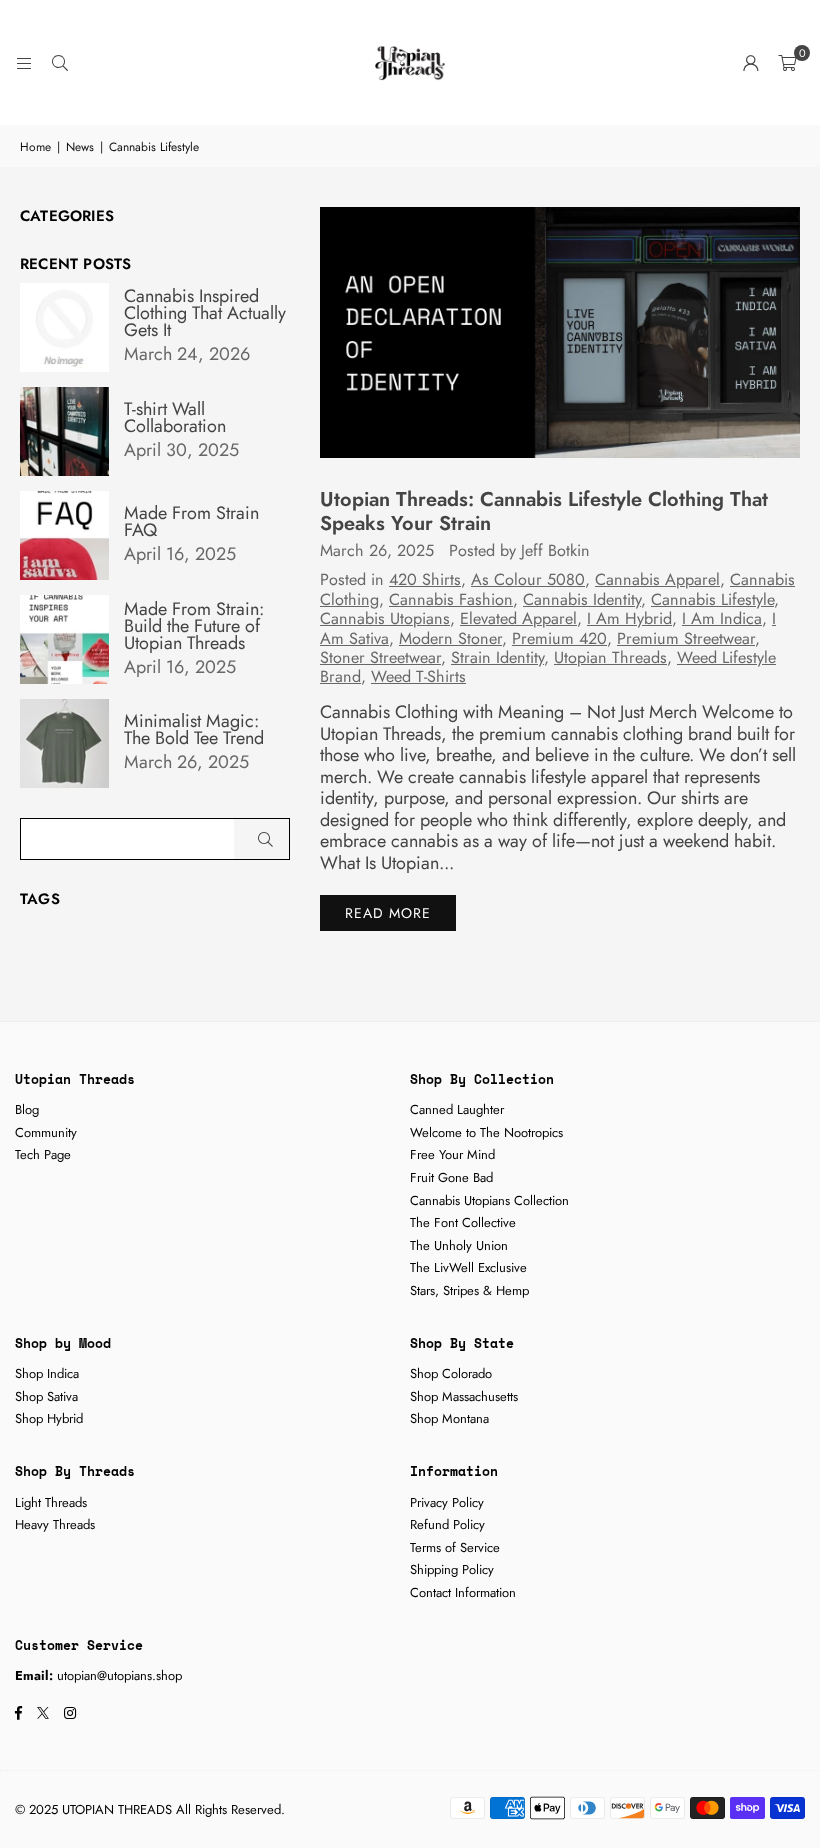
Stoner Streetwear (380, 657)
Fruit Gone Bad (451, 1177)
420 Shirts (425, 579)
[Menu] (24, 63)
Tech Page (43, 1154)
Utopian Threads (610, 657)
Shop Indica (47, 1373)
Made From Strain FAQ (191, 522)
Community (46, 1132)
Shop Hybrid (49, 1418)
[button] (787, 63)
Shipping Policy (452, 1569)
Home (35, 147)
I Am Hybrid (629, 618)
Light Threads (51, 1502)
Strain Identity (497, 657)
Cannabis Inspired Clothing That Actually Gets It (205, 313)
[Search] (60, 63)
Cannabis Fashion (451, 599)
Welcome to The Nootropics (486, 1132)
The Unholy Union (459, 1245)
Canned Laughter (457, 1109)
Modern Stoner (450, 638)
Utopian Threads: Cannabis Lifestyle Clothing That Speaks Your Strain (544, 511)
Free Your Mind (452, 1154)
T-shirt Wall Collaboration (175, 418)
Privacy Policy (447, 1502)
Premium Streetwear (686, 638)
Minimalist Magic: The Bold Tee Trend (194, 730)
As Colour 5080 (528, 579)
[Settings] (751, 63)
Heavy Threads (55, 1524)
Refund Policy (447, 1524)
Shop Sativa (46, 1396)
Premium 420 (559, 638)
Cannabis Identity (582, 599)
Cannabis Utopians (385, 618)
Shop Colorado (451, 1373)
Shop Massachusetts (464, 1396)
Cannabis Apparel (657, 579)
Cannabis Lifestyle (712, 599)
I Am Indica (722, 618)
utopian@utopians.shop (119, 1675)
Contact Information (463, 1592)
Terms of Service (455, 1547)
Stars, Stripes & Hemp (469, 1290)
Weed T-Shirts (418, 676)
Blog (27, 1109)
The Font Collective (463, 1222)
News (80, 147)
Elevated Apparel (518, 618)
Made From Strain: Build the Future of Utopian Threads (194, 626)
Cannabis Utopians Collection (489, 1200)
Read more (388, 913)
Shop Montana (449, 1418)
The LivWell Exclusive (468, 1267)
